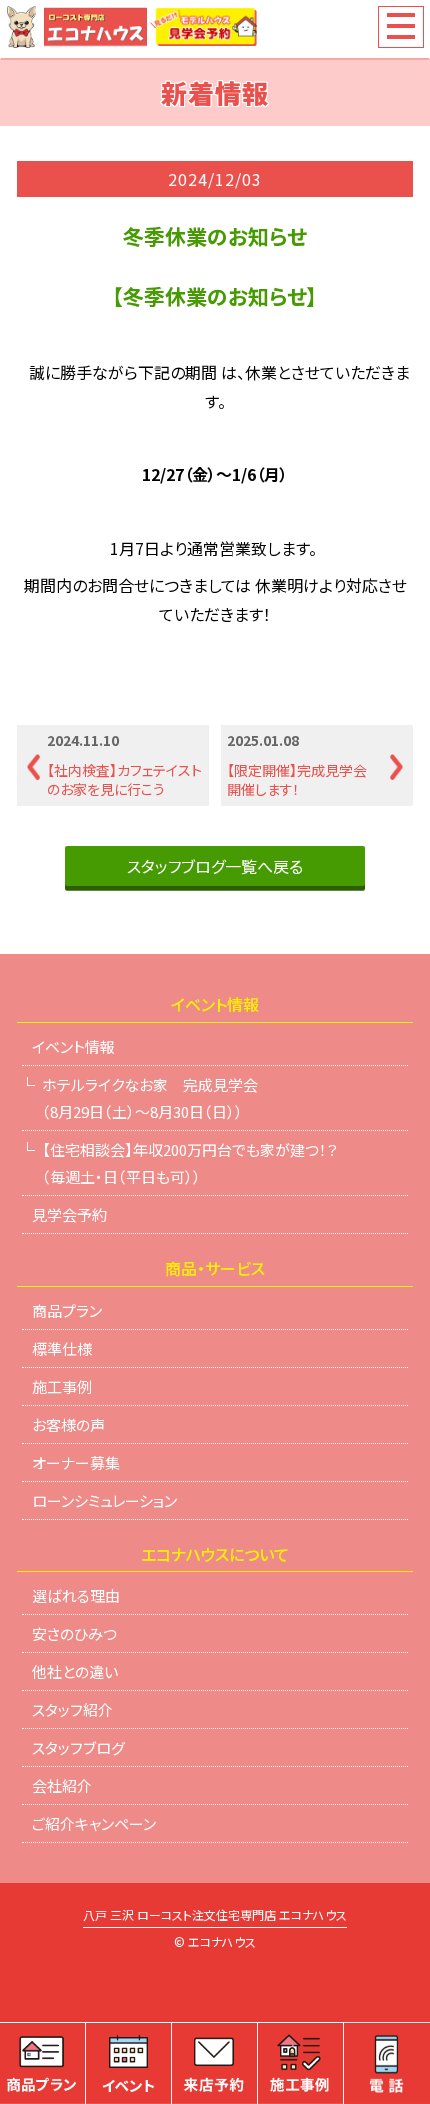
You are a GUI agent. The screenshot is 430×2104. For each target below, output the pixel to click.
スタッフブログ (78, 1747)
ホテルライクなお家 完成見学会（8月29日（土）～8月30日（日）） (150, 1098)
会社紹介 (62, 1785)
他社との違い (75, 1671)
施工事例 (62, 1386)
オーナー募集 (76, 1462)
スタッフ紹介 (72, 1709)
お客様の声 (68, 1424)
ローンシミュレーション (104, 1500)
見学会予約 (69, 1214)
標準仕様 (62, 1348)
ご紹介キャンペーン (94, 1823)
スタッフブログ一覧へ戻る (215, 866)
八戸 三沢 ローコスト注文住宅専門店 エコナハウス (215, 1916)
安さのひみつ (74, 1633)
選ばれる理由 (76, 1595)
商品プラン (67, 1310)
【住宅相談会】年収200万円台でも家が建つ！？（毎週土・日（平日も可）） (190, 1163)
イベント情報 (73, 1046)
